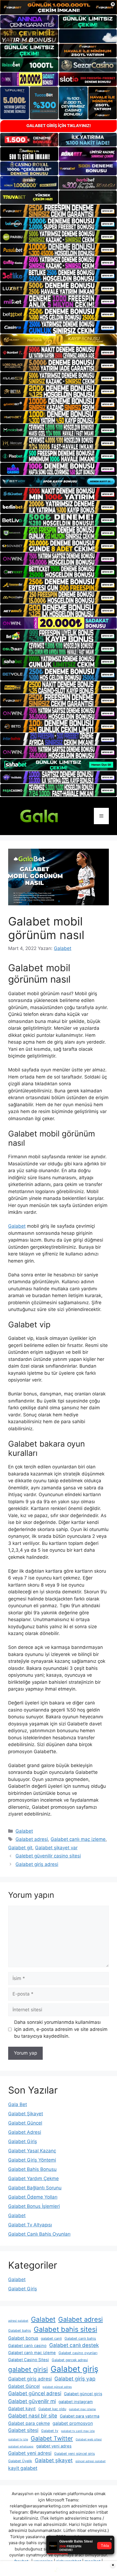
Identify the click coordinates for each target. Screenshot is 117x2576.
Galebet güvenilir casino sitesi (48, 1856)
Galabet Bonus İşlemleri (34, 2206)
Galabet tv (50, 2431)
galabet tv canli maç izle (78, 2431)
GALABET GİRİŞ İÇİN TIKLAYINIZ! (59, 126)
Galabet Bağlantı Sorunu (35, 2188)
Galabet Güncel (25, 2123)
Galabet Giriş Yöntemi (32, 2160)
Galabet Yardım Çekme (33, 2178)
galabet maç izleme (82, 2409)
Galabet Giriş (23, 2141)
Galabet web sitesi (89, 2439)
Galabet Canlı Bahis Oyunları (39, 2234)
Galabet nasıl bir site (33, 2416)
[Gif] (59, 340)
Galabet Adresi (25, 2132)
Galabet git (20, 1848)
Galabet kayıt (22, 2409)
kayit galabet (23, 2468)
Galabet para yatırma (80, 2416)
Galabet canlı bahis (80, 2338)
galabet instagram (76, 2402)
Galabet (17, 1226)
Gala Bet (18, 2104)
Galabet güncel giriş (83, 2394)
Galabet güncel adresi (35, 2393)
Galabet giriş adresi (37, 1864)
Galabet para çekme (29, 2423)
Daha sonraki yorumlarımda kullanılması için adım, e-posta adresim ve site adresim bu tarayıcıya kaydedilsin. (61, 2029)
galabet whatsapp (21, 2447)
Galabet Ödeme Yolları (33, 2197)
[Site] (59, 211)
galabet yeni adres (54, 2446)
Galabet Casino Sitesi (29, 2360)
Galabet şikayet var (56, 1848)
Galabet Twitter (52, 2438)
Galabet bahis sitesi (65, 2329)
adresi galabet (18, 2321)
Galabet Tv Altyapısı (30, 2225)
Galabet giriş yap (75, 2379)
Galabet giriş (74, 2369)
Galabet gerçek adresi (70, 2360)
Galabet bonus (23, 2338)
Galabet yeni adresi (30, 2453)
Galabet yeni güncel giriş (75, 2454)
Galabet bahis (20, 2331)
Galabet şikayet (54, 2460)
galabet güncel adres (57, 2387)
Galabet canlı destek (74, 2345)
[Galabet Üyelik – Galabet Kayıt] (49, 815)
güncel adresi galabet (90, 2461)
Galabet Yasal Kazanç (32, 2151)
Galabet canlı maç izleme (78, 1839)
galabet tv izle (18, 2439)
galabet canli (51, 2338)
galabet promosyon (73, 2423)
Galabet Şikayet (26, 2114)
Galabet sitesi (23, 2430)
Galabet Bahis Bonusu (32, 2169)
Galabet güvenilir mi (32, 2401)
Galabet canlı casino (27, 2346)
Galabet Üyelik (20, 2461)
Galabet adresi (32, 1839)
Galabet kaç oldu (52, 2409)
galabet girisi (28, 2369)
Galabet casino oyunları (78, 2353)
